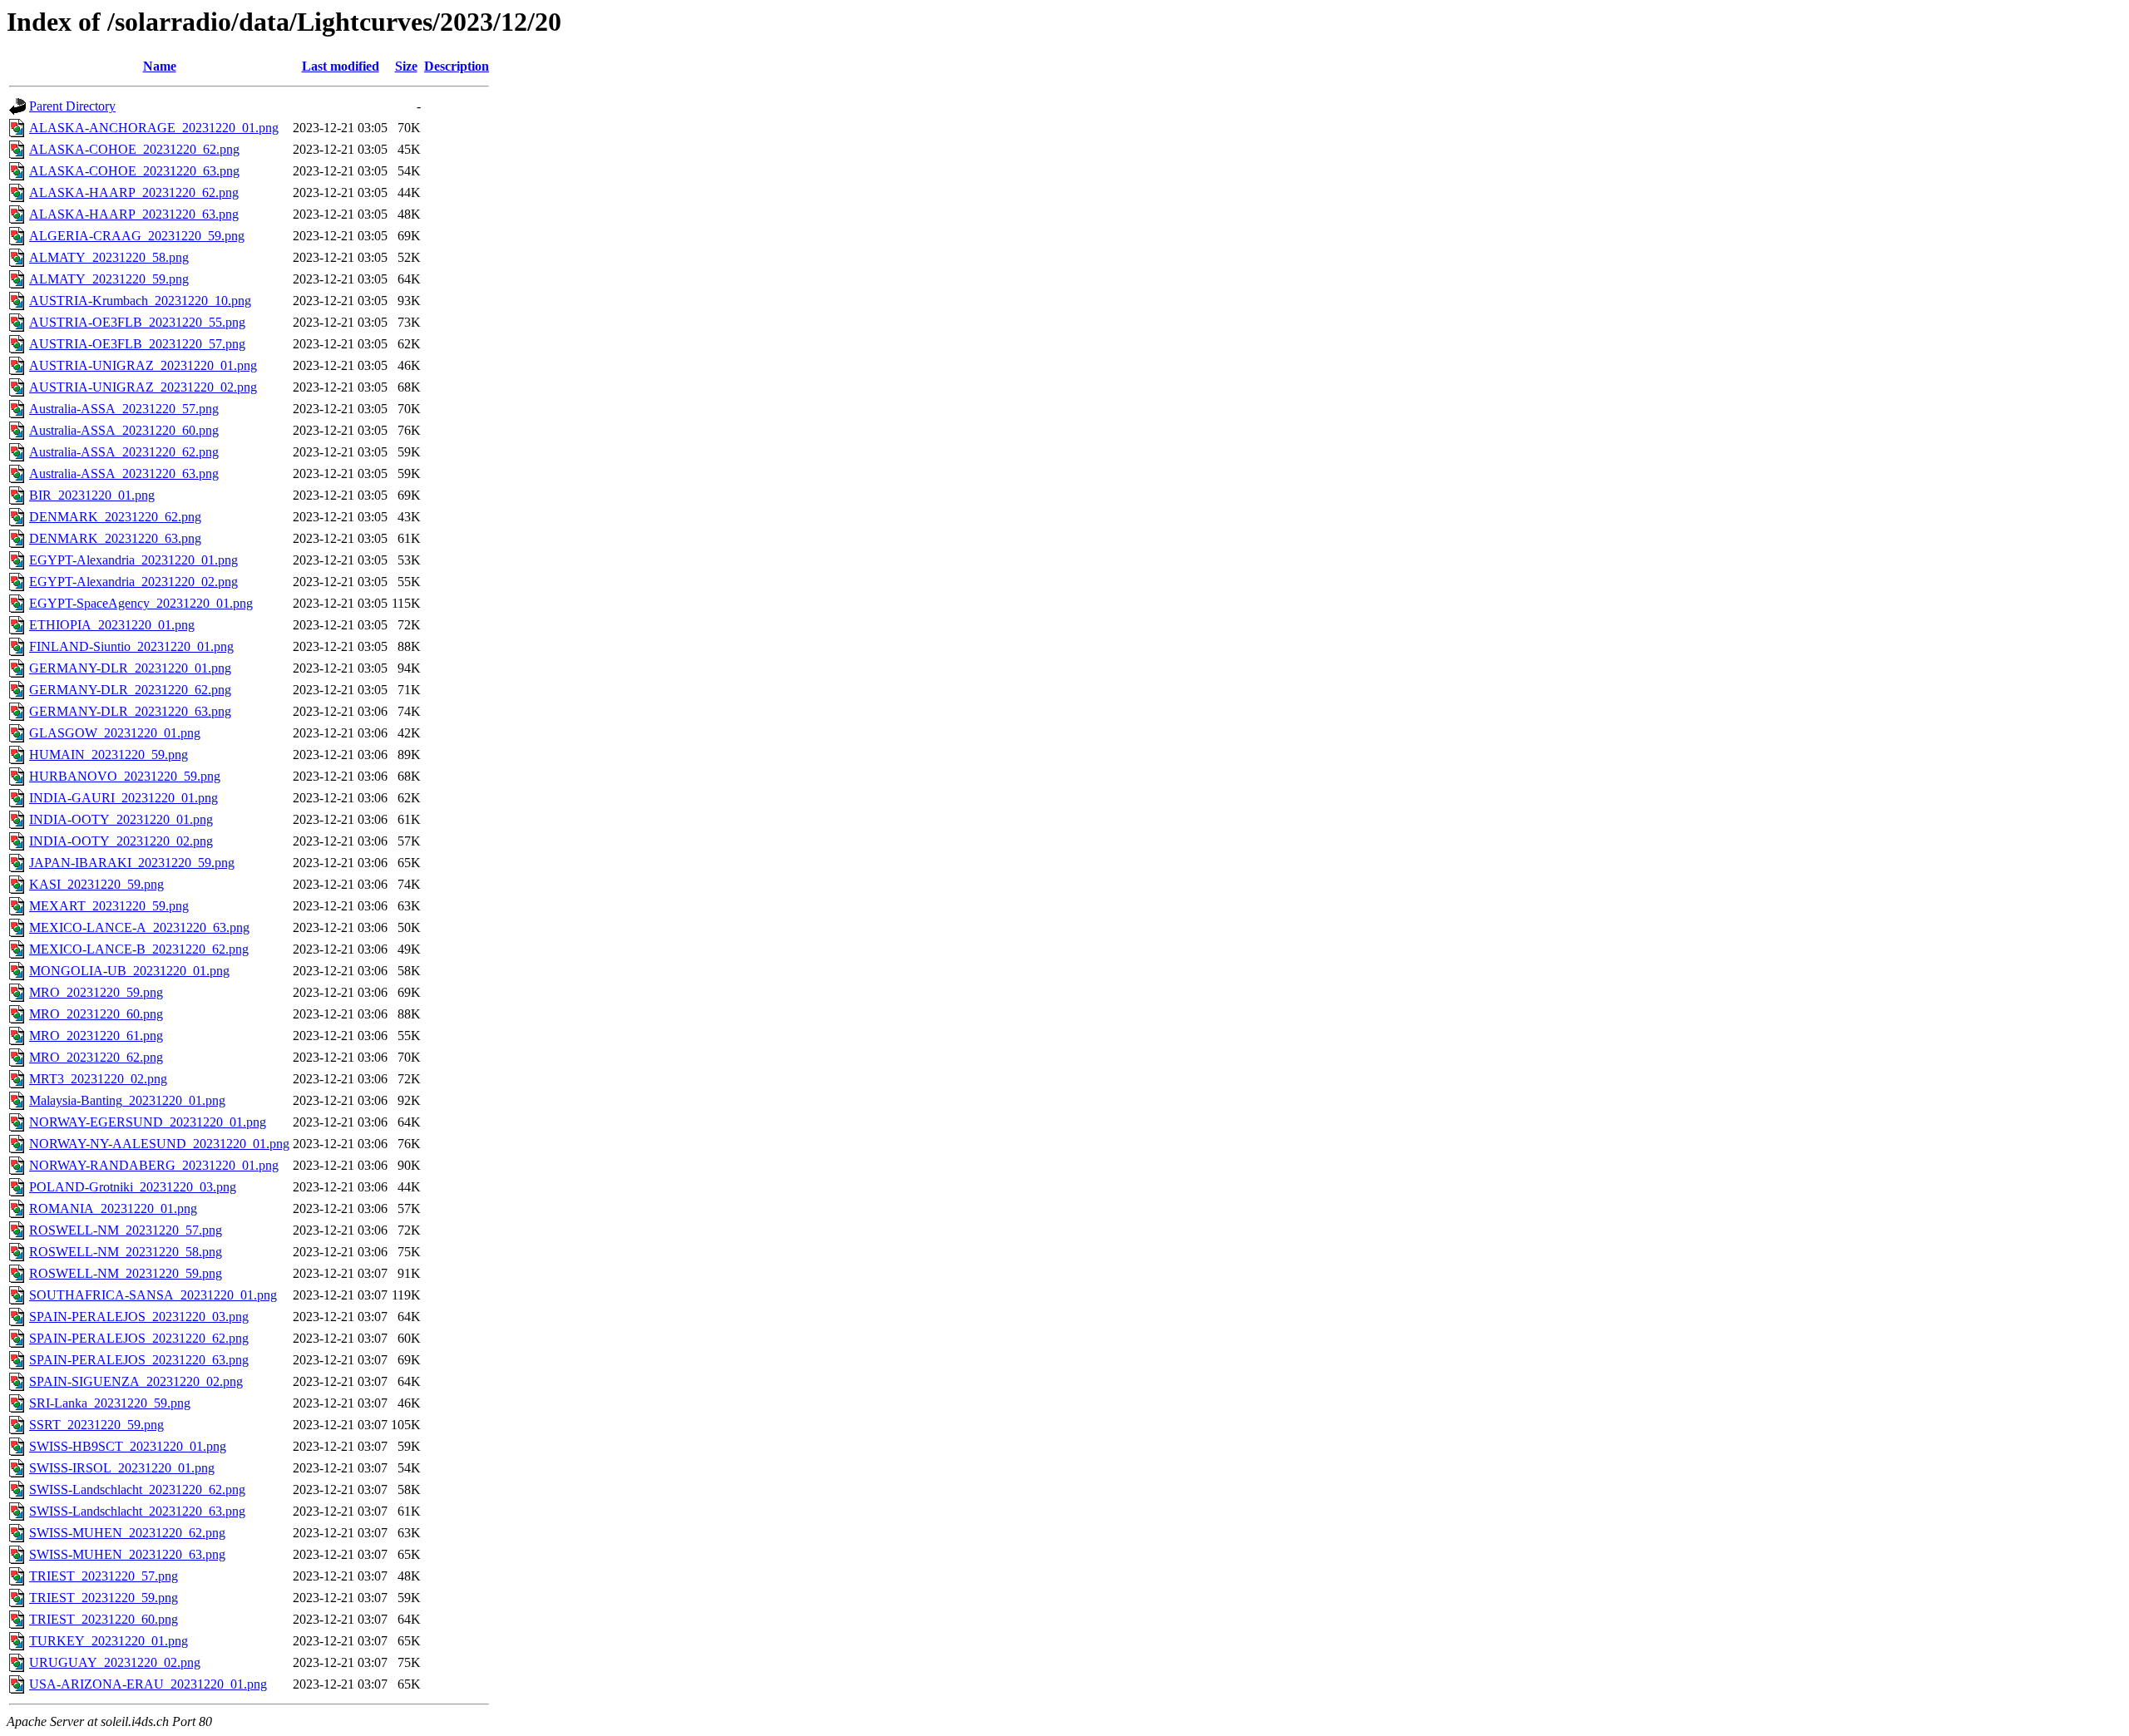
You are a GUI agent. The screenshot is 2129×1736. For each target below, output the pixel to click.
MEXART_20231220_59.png (109, 906)
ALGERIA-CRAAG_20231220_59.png (137, 236)
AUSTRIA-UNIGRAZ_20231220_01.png (143, 365)
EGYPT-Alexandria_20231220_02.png (133, 582)
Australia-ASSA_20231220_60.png (124, 430)
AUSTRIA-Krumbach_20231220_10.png (140, 301)
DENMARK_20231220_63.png (115, 538)
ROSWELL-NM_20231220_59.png (126, 1273)
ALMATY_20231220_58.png (109, 257)
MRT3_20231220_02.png (98, 1079)
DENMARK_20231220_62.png (115, 517)
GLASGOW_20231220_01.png (115, 733)
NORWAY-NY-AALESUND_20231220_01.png (159, 1144)
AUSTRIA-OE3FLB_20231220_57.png (137, 344)
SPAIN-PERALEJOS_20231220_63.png (139, 1360)
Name (160, 66)
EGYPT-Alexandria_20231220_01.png (133, 560)
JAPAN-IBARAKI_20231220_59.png (132, 863)
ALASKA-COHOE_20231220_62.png (134, 149)
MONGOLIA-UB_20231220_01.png (129, 971)
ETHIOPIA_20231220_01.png (112, 625)
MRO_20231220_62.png (96, 1057)
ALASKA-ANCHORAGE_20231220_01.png (154, 128)
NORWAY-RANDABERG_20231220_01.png (154, 1165)
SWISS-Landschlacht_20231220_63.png (137, 1511)
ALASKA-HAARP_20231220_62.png (134, 192)
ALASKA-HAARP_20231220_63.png (134, 214)
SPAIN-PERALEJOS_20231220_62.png (139, 1338)
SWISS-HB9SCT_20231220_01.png (128, 1446)
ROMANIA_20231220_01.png (113, 1208)
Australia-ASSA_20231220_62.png (124, 452)
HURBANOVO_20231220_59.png (125, 776)
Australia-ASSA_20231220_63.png (124, 473)
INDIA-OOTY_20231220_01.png (121, 819)
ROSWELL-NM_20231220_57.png (126, 1230)
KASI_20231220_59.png (96, 884)
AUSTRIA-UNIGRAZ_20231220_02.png (143, 387)
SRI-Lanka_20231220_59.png (110, 1403)
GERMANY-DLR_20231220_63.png (130, 711)
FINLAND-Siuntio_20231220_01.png (131, 646)
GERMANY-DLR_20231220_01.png (130, 668)
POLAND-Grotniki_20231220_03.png (133, 1187)
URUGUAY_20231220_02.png (115, 1662)
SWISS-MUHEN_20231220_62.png (127, 1533)
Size (406, 66)
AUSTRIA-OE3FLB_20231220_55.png (137, 322)
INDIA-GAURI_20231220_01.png (123, 798)
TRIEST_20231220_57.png (104, 1576)
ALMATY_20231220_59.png (109, 279)
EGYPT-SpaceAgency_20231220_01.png (141, 603)
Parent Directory (72, 106)
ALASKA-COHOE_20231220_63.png (134, 171)
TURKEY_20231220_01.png (109, 1641)
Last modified (341, 66)
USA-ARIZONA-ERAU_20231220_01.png (148, 1684)
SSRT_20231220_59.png (96, 1425)
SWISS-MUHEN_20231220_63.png (127, 1554)
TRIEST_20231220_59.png (104, 1598)
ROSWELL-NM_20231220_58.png (126, 1252)
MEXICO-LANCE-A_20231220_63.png (139, 927)
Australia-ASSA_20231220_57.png (124, 409)
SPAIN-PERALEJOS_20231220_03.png (139, 1317)
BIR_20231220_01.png (92, 495)
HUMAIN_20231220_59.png (109, 755)
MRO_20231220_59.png (96, 992)
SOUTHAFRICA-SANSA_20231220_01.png (153, 1295)
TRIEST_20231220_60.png (104, 1619)
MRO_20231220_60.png (96, 1014)
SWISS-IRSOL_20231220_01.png (122, 1468)
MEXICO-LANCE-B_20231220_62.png (139, 949)
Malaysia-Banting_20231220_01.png (127, 1100)
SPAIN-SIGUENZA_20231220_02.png (136, 1381)
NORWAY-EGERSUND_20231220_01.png (148, 1122)
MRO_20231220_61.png (96, 1036)
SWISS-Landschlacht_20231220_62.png (137, 1489)
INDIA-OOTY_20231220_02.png (121, 841)
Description (457, 66)
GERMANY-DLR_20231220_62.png (130, 690)
